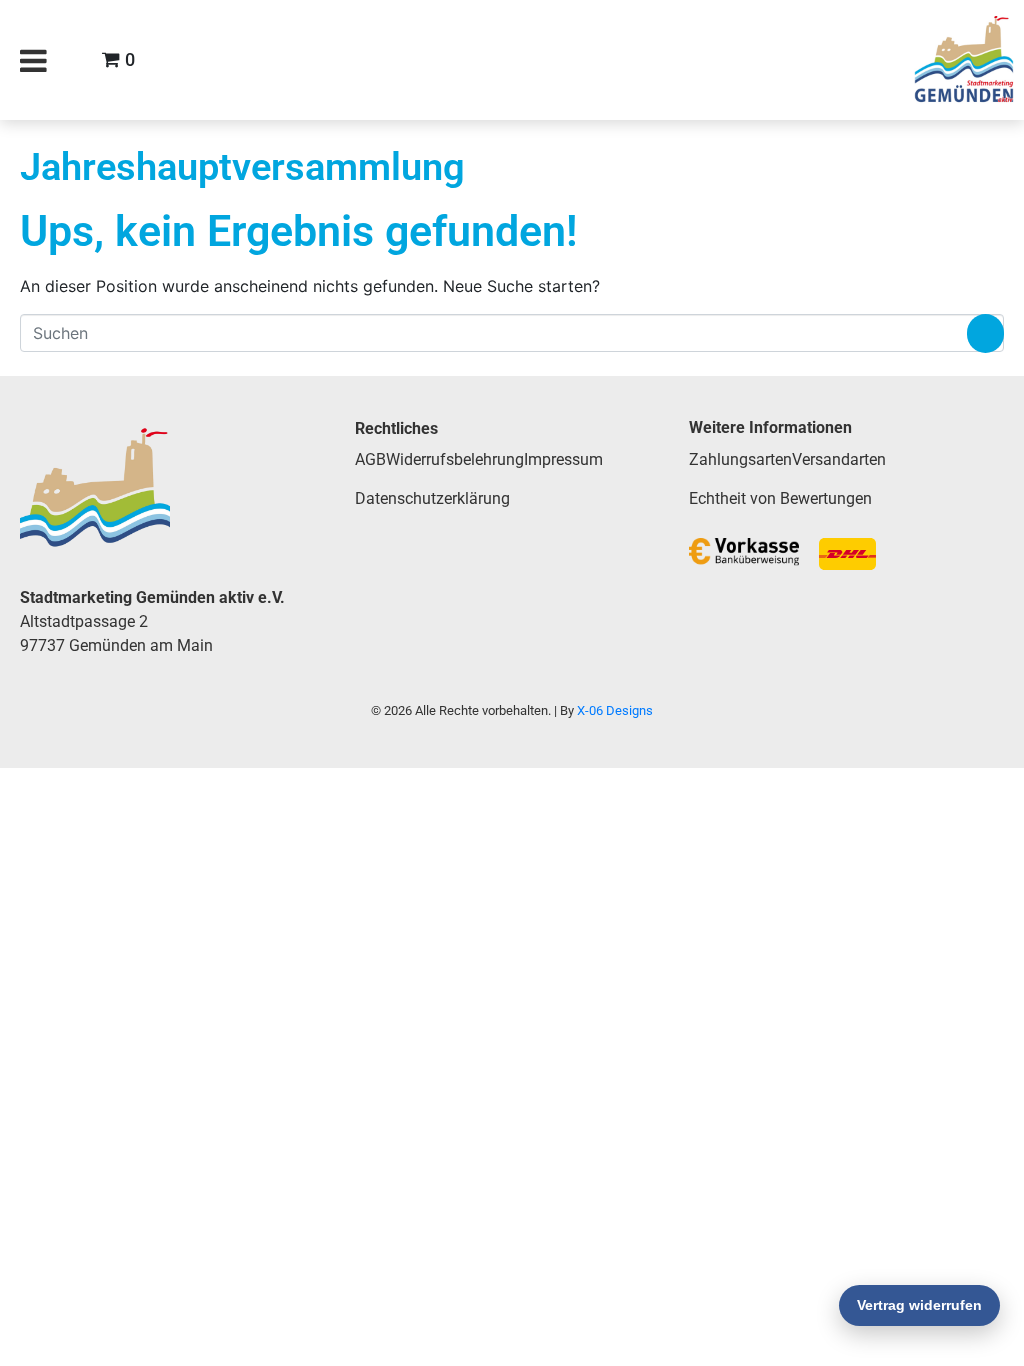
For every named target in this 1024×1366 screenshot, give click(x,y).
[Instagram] (860, 60)
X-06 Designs (615, 710)
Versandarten (839, 459)
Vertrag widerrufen (919, 1305)
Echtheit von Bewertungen (780, 498)
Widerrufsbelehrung (455, 459)
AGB (370, 459)
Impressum (563, 459)
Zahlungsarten (740, 459)
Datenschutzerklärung (432, 498)
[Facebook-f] (807, 60)
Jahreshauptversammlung (242, 166)
